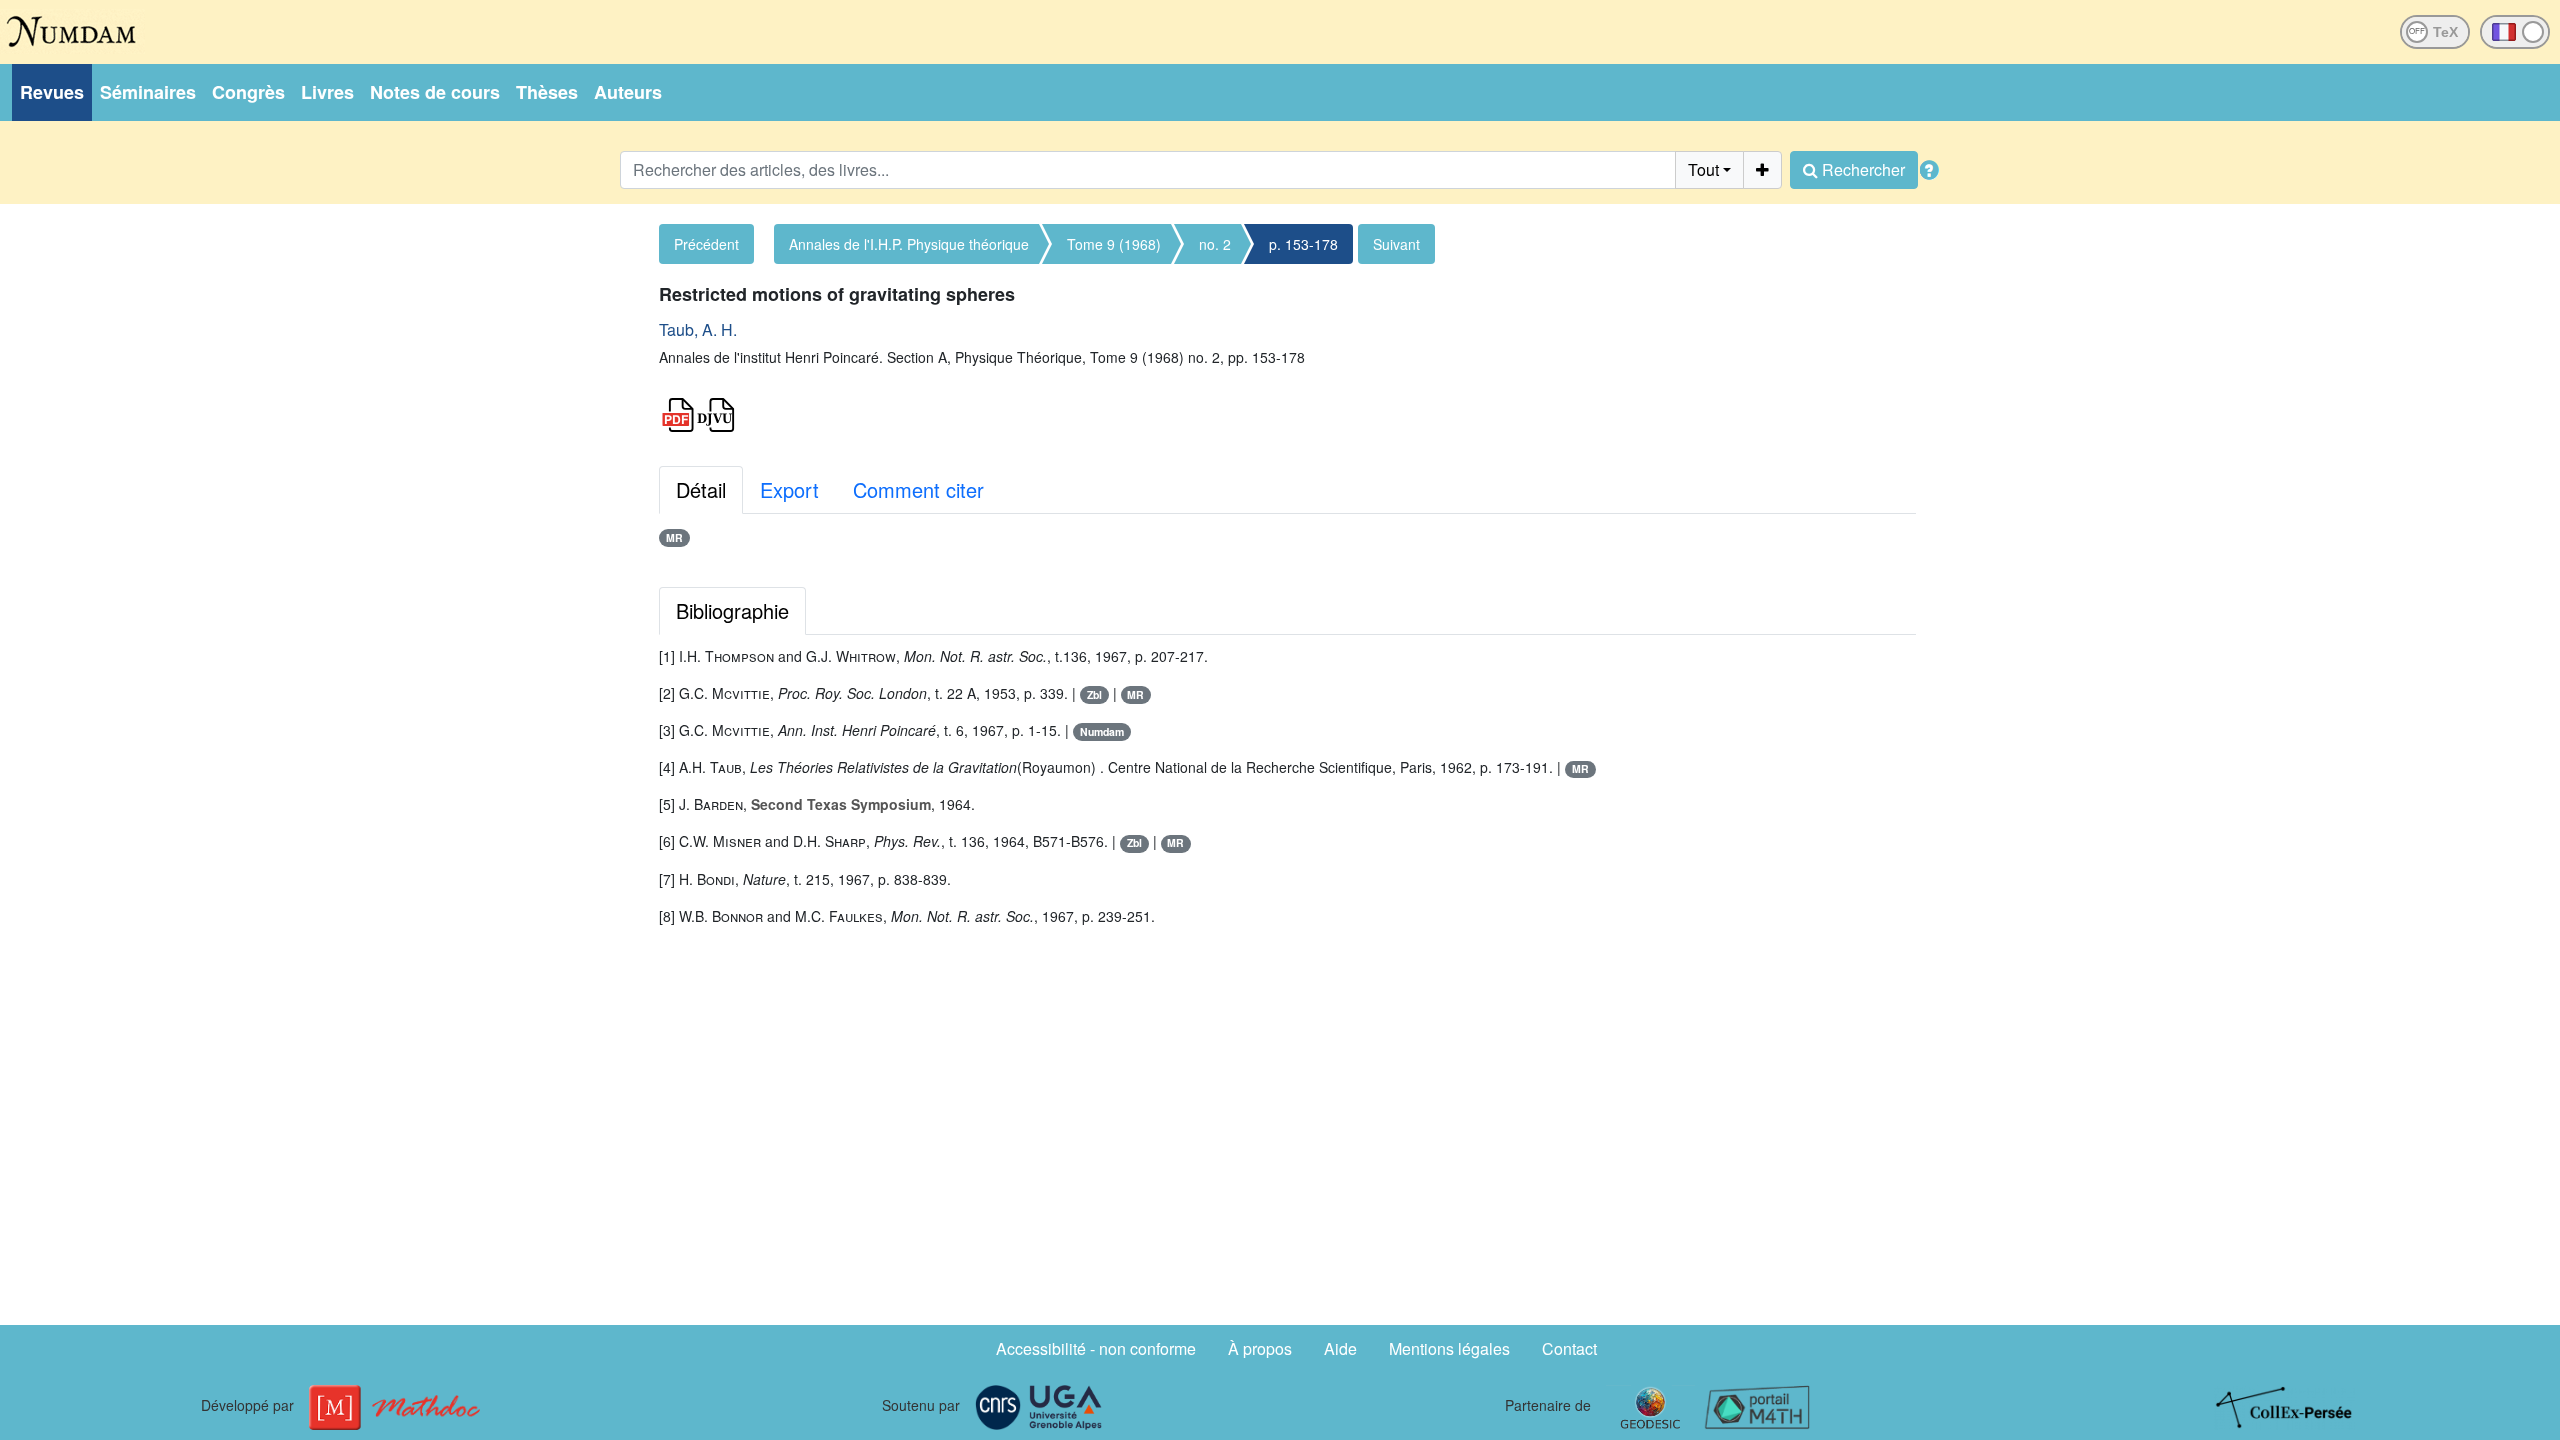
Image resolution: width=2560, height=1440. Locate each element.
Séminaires (148, 92)
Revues (52, 92)
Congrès (248, 92)
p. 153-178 (1303, 244)
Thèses (547, 92)
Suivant (1396, 244)
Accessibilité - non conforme (1096, 1348)
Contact (1569, 1348)
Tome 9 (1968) (1114, 244)
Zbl (1094, 694)
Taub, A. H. (698, 329)
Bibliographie (732, 610)
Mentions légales (1449, 1348)
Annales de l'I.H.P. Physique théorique (909, 244)
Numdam (1102, 731)
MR (674, 537)
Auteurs (628, 92)
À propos (1260, 1348)
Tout (1703, 169)
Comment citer (918, 489)
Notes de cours (435, 92)
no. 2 (1215, 244)
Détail (701, 489)
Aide (1340, 1348)
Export (789, 489)
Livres (327, 92)
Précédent (706, 244)
